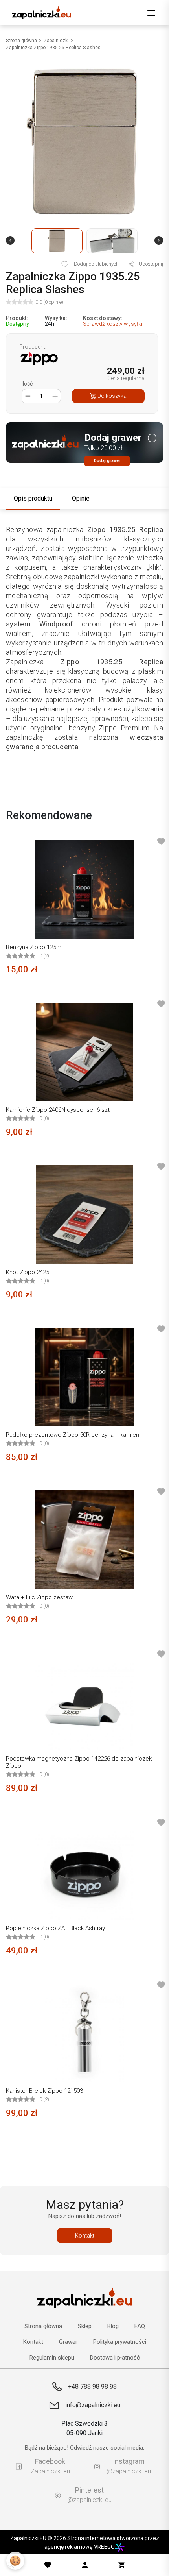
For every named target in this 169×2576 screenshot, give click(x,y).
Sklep (85, 2326)
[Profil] (85, 2565)
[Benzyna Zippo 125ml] (84, 889)
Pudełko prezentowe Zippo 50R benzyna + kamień (73, 1435)
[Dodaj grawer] (84, 444)
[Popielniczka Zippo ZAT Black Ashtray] (84, 1870)
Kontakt (85, 2236)
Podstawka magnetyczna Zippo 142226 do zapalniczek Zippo (79, 1762)
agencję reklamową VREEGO (80, 2547)
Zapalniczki (56, 41)
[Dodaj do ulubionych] (161, 841)
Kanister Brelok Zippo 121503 (44, 2091)
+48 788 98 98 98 (92, 2387)
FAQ (140, 2326)
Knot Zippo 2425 (28, 1272)
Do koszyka (111, 396)
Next (159, 240)
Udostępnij (150, 264)
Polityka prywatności (120, 2342)
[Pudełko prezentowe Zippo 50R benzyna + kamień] (84, 1377)
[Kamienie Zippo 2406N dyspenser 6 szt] (84, 1052)
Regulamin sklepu (52, 2358)
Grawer (68, 2342)
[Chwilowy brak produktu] (156, 1622)
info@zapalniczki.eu (93, 2405)
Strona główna (21, 41)
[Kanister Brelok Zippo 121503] (84, 2033)
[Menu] (151, 13)
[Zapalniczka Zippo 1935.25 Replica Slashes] (84, 142)
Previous (10, 240)
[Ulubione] (48, 2565)
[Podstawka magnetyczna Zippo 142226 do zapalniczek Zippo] (84, 1702)
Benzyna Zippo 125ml (34, 947)
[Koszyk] (121, 2565)
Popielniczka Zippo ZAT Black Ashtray (55, 1928)
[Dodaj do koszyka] (156, 972)
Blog (113, 2326)
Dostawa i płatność (115, 2358)
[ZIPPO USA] (39, 358)
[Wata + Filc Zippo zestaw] (84, 1539)
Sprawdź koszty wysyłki (113, 324)
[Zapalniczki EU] (41, 13)
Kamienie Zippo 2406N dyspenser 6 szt (58, 1110)
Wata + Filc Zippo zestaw (39, 1597)
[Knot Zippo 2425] (84, 1214)
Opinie (81, 498)
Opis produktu (33, 498)
